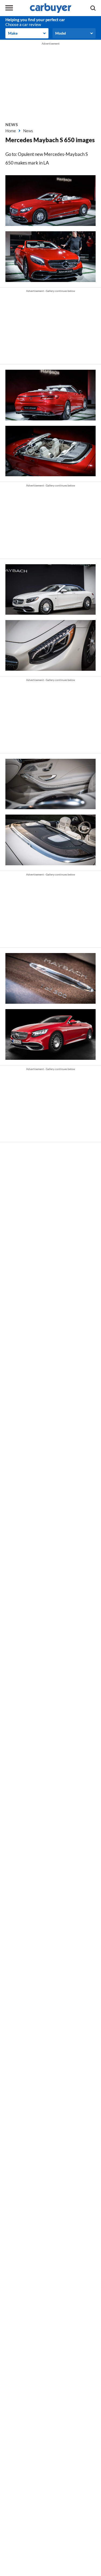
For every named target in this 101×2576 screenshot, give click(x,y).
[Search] (93, 8)
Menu (9, 8)
